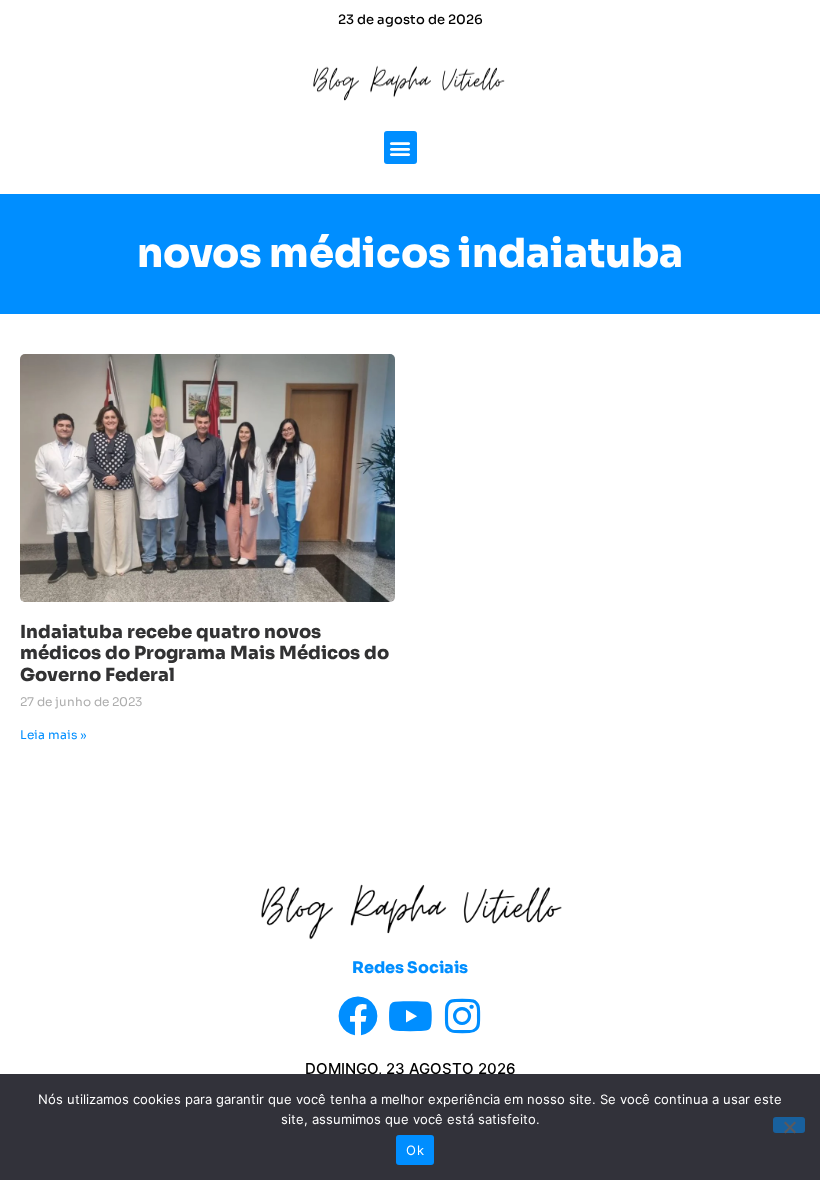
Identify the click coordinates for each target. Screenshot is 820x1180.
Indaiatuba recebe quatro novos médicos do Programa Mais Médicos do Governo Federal (204, 653)
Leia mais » (53, 734)
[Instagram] (462, 1016)
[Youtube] (410, 1016)
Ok (415, 1150)
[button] (400, 147)
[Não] (789, 1125)
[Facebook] (358, 1016)
